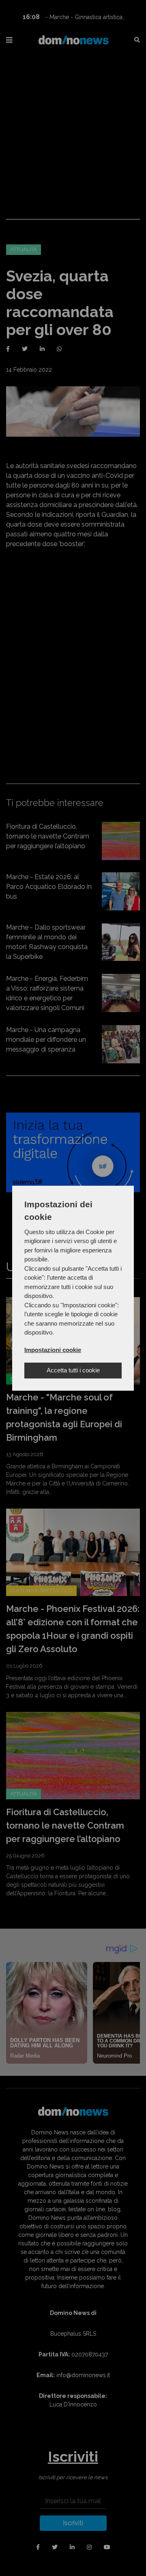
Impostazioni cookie (53, 1350)
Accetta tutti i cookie (73, 1370)
